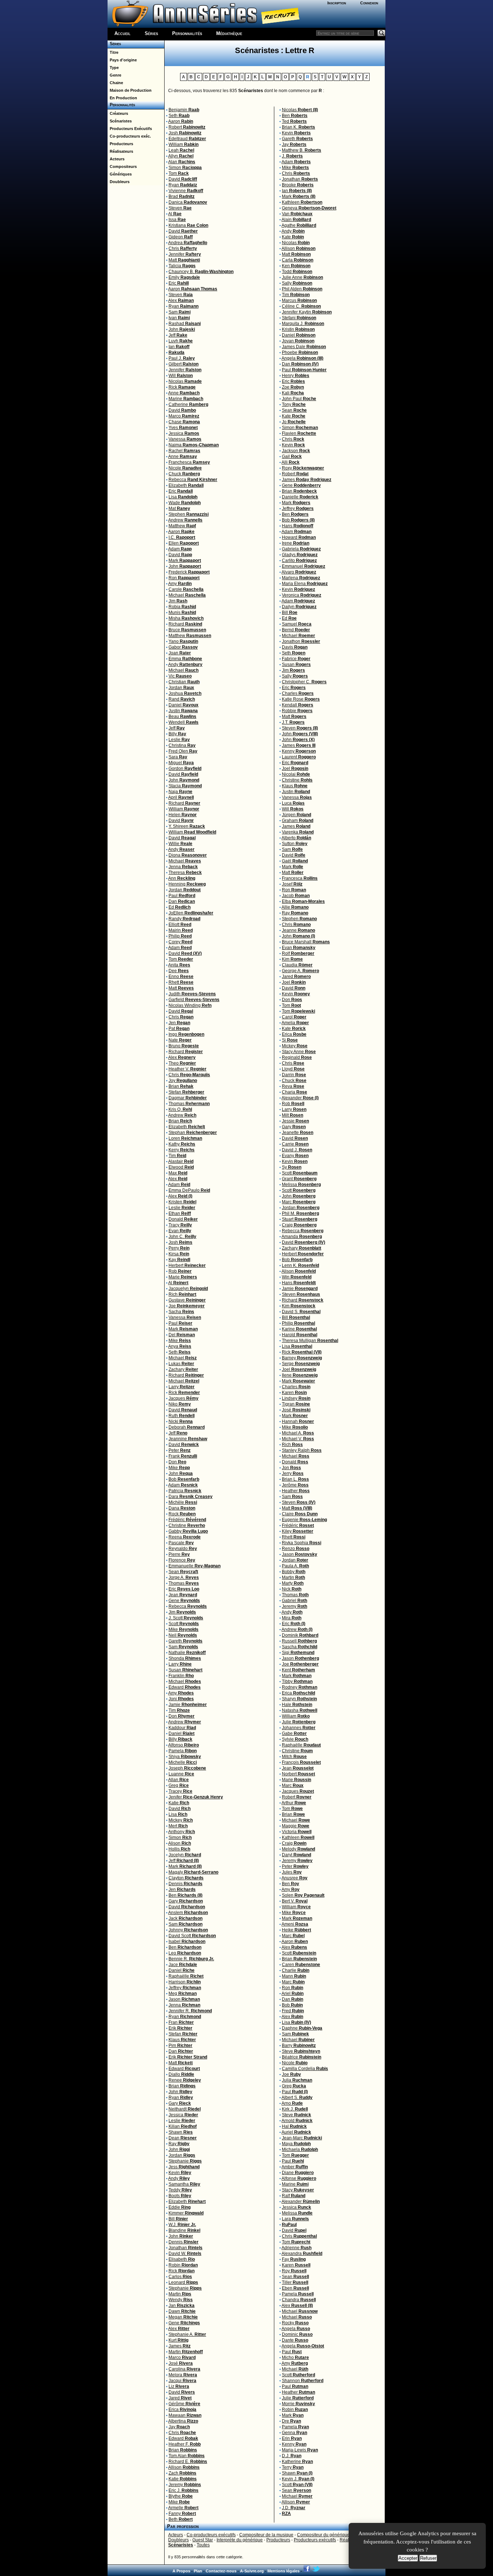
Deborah (187, 1427)
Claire (300, 1514)
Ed (180, 907)
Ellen (184, 543)
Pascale (181, 1543)
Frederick (189, 572)
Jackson (296, 451)
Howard (299, 537)
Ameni (295, 1924)
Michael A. (298, 1433)
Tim (177, 1156)
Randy (184, 919)
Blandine (184, 2230)
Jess (184, 2167)
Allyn (181, 156)
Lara (295, 2219)
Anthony (182, 1832)
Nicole (185, 468)
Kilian (183, 2126)
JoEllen (191, 913)
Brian (181, 1086)
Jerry (293, 1473)
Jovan (298, 341)
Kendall (298, 705)
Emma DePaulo (189, 1190)
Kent (298, 1670)
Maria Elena (305, 584)
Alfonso (184, 1745)
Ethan (180, 1213)
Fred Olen (183, 751)
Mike (180, 1341)
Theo (182, 1063)
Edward (185, 1687)
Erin (292, 2438)
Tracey (180, 1791)
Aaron (181, 121)
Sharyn (299, 1699)
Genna (295, 2433)
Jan (182, 2306)
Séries (151, 33)
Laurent (299, 757)
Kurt (178, 2340)
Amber (295, 2167)
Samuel (297, 624)
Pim (180, 2045)
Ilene (300, 1375)
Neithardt (185, 2109)
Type (113, 68)
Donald (183, 1219)
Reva (293, 1086)
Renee (185, 2080)
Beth (181, 2519)
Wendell (184, 722)
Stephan (193, 1133)
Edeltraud (187, 139)
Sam (180, 312)
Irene (296, 543)
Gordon (185, 769)
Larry (182, 1387)
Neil (183, 1635)
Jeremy (185, 2485)
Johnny (188, 1930)
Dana (182, 1508)
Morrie (298, 2404)
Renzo (296, 1549)
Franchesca (189, 462)
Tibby (297, 1681)
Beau (182, 716)
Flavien (299, 433)
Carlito (299, 560)
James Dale (304, 347)
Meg (183, 1993)
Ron (184, 578)
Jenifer (196, 1797)
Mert (178, 1826)
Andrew (185, 520)
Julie (299, 1722)
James (180, 2346)
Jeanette (298, 1133)
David (183, 179)
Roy (294, 2271)
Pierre (179, 1554)
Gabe (294, 1733)
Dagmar (188, 1098)
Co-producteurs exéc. (129, 136)
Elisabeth (182, 2259)
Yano (183, 641)
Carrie (295, 1144)
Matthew (182, 526)
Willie (180, 844)
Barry (299, 2045)
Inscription (337, 3)
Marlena (301, 578)
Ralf (294, 2196)
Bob (184, 1479)
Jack (186, 1918)
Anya (180, 1346)
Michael (187, 595)
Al (175, 214)
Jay (179, 2427)
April (181, 797)
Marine (186, 399)
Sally (297, 283)
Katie (179, 1803)
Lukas (181, 1364)
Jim (178, 601)
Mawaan (185, 2415)
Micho (295, 2358)
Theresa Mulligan (310, 1341)
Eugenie (304, 1520)
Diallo (181, 2074)
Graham (298, 821)
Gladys (300, 555)
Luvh (181, 341)
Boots (180, 2196)
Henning (187, 884)
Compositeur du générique (323, 2535)
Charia (295, 1092)
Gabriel (295, 1601)
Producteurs (120, 144)
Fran (181, 2022)
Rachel (184, 451)
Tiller (295, 2282)
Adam (180, 549)
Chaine (115, 83)
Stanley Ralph (302, 1450)
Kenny (299, 751)
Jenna (183, 867)
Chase (184, 422)
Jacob (296, 896)
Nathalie (187, 1653)
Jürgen (296, 815)
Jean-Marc (302, 2138)
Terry (293, 2467)
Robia (182, 607)
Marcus (299, 300)
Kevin (180, 2173)
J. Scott (186, 1618)
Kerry (182, 1150)
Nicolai (296, 774)
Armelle (183, 2508)
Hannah (298, 1421)
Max (178, 1173)
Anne (184, 393)
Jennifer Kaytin (307, 312)
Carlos (180, 2277)
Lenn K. (300, 1265)
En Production (122, 98)
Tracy (180, 1225)
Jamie (188, 1705)
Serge (301, 1364)
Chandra (299, 2300)
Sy (292, 1167)
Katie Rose (301, 699)
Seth (179, 116)
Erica (182, 2410)
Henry (296, 376)
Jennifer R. (190, 2011)
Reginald (297, 1057)
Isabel (187, 1941)
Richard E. (188, 2462)
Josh (185, 133)
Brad (182, 196)
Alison (180, 1843)
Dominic (297, 2334)
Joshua (185, 693)
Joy (183, 1081)
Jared (180, 2398)
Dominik (300, 1635)
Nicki (181, 1421)
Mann (294, 1976)
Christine (187, 1525)
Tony (294, 404)
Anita (179, 965)
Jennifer (185, 254)
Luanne (181, 1774)
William (184, 144)
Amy (180, 584)
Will (181, 376)
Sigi (298, 1653)
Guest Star (203, 2540)
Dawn (182, 2311)
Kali (293, 393)
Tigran (296, 1404)
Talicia (182, 266)
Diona (188, 855)
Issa (177, 220)
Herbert (187, 1265)
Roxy (303, 468)
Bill (178, 2219)
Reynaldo (183, 1549)
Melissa (301, 1185)
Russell (299, 1641)
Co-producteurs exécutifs (211, 2535)
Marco (184, 416)
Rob (180, 1271)
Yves (183, 428)
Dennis (186, 1884)
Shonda (185, 1658)
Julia (297, 2080)
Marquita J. (303, 324)
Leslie (179, 740)
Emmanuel (304, 566)
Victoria (297, 1832)
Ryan (183, 185)
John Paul (299, 399)
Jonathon (301, 641)
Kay (179, 1260)
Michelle (183, 1762)
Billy (177, 734)
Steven (180, 208)
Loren (185, 1138)
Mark (185, 560)
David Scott (192, 1936)
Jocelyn (185, 1855)
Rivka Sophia (302, 1543)
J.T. (293, 722)
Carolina (184, 2369)
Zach (182, 2473)
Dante (295, 2340)
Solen (303, 1895)
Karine (299, 1329)
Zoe (293, 387)
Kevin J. (298, 2479)
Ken (296, 266)
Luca (293, 803)
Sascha (300, 1647)
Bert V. (295, 1901)
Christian (184, 682)
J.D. (294, 2508)
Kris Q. (180, 1109)
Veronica (302, 595)
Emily (184, 277)
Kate (293, 237)
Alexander (300, 1098)
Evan (180, 1231)
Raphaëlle (186, 1976)
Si (290, 1040)
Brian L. (295, 1479)
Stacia (185, 786)
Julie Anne (302, 277)
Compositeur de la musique (266, 2535)
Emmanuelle (195, 1566)
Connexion (369, 3)
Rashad (185, 324)
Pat (179, 1029)
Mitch (294, 1757)
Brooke (298, 185)
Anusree (295, 1878)
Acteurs (116, 159)
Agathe (299, 225)
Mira (292, 1618)
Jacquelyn (188, 1289)
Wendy (181, 2300)
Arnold (297, 2121)
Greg (179, 1785)
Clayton (186, 1878)
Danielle (300, 497)
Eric (179, 283)
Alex (181, 300)
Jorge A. (184, 1577)
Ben (186, 1895)
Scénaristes (120, 121)
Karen (294, 1393)
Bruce (187, 630)
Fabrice (296, 659)
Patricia (185, 1491)
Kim (292, 959)
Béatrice (302, 2057)
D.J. (292, 2456)
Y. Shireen (187, 826)
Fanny (182, 2514)
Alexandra (302, 2254)
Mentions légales (283, 2571)
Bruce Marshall (306, 942)
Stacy (298, 2190)
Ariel (293, 1993)
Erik (180, 2028)
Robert (187, 127)
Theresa (185, 873)
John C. (182, 1237)
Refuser (428, 2558)
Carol (294, 1017)
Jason (184, 1999)
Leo (185, 1953)
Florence (182, 1560)
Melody (298, 1849)
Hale (297, 1705)
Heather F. (185, 2444)
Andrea (188, 243)
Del (182, 1335)
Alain (296, 220)
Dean (183, 2138)
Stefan (186, 1092)
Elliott (180, 925)
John (182, 329)
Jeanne (298, 930)
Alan (182, 162)
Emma (185, 659)
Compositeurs (122, 166)
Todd (297, 272)
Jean (183, 1595)
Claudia (297, 965)
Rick (182, 387)
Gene (184, 1601)
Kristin (298, 329)
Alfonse (299, 2178)
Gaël (295, 861)
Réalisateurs (120, 151)
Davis (295, 647)
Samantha (184, 2184)
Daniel (184, 705)
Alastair (181, 1161)
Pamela (183, 1751)
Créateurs (118, 113)
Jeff (178, 335)
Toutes (203, 2545)
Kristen (182, 1202)
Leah (181, 150)
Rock (182, 1514)
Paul (182, 896)
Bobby (294, 1572)
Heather (296, 1491)
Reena (185, 1537)
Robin (183, 2265)
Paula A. (295, 1566)
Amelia (295, 1023)
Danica (188, 202)
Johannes (299, 1728)
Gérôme (184, 2404)
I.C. (182, 537)
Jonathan (186, 2248)
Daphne (302, 2028)
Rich (182, 1294)
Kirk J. (295, 2109)
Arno (292, 2103)
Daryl (296, 1855)
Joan (180, 653)
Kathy (182, 1144)
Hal (294, 2126)
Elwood (181, 1167)
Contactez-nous (221, 2571)
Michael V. (298, 1439)
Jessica (184, 433)
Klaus (182, 2040)
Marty (293, 1583)
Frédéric (187, 1520)
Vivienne (186, 191)
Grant (299, 1179)
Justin (183, 711)
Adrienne (296, 2248)
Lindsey (296, 1398)
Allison (184, 2467)
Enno (181, 977)
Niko (180, 1404)
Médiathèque (229, 33)
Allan (178, 1780)
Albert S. (297, 2097)
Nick (292, 1589)
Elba (303, 901)
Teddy (180, 2190)
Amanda (302, 1237)
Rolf (298, 953)
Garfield (194, 1000)
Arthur (294, 1803)
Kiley (298, 1531)
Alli (291, 462)
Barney (302, 1358)
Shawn (181, 2132)
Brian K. (298, 127)
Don (177, 1462)
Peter (180, 1450)
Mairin (181, 930)
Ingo (186, 1034)
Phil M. (300, 1213)
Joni (181, 1699)
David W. (185, 2254)
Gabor (183, 647)
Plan (198, 2571)
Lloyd (293, 1069)
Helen (183, 815)
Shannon (303, 2381)
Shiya (185, 1757)
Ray (179, 2144)
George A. (300, 971)
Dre (291, 2421)
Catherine (188, 404)
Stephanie (185, 2161)
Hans (298, 526)
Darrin (294, 1075)
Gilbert (184, 364)
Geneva (309, 208)
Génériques (120, 174)
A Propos (181, 2571)
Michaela (300, 2149)
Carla (298, 260)
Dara (191, 1497)
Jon (291, 1468)
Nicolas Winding (190, 1005)
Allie (295, 907)
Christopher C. (304, 682)
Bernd (296, 630)
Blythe (181, 2496)
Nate (180, 1040)
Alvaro (299, 572)
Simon (185, 168)
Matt (184, 260)
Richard (185, 624)
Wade (185, 503)
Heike (296, 1930)
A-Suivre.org (252, 2571)
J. (292, 156)
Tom (179, 173)
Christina (182, 745)
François (301, 1762)
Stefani (299, 318)
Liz (179, 2386)
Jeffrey (185, 1988)
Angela (302, 358)
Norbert (298, 1774)
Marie (183, 1277)
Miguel (181, 763)
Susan (186, 1670)
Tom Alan (187, 2456)
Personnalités (187, 33)
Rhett (181, 982)
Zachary (183, 1369)
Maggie (296, 1826)
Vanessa (185, 439)
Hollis (179, 1849)
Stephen (189, 514)
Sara (178, 757)
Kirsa (179, 1254)
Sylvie (295, 1739)
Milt (293, 1115)
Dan (182, 901)
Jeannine (188, 1439)
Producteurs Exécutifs (130, 129)
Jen (179, 1023)
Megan (183, 2317)
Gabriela (301, 549)
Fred (293, 2011)
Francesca (300, 878)
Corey (180, 942)
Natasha (300, 1710)
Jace (183, 1965)
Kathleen (302, 202)
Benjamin (184, 110)
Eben (295, 2288)
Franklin (181, 1676)
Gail (292, 456)
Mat (179, 508)
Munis (182, 612)
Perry (179, 1248)
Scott (184, 1624)
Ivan (179, 318)
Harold (300, 1335)
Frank (183, 1456)
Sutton (295, 844)
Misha (186, 618)
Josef (292, 884)
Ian (179, 347)
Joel (295, 769)
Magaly (193, 1872)
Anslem (188, 1913)
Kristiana (188, 225)
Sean (183, 1572)
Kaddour (182, 1728)
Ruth (182, 1416)
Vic (180, 676)
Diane (298, 2173)
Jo (294, 422)
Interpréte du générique (240, 2540)
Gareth (186, 1641)
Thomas (189, 1104)
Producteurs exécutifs (315, 2540)
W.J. (182, 2225)
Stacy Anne (299, 1052)
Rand (182, 699)
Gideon (181, 237)
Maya (296, 2144)
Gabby (188, 1531)
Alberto (296, 838)
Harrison (185, 1982)
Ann (182, 878)
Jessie (295, 1121)
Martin (180, 2294)
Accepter (408, 2558)
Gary (186, 1901)
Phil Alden (302, 289)
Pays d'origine (122, 60)
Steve (301, 2051)
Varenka (298, 832)
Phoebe (300, 352)
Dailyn (299, 607)
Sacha (181, 1312)
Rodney (300, 1687)
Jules (292, 1872)
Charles (298, 693)
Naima (194, 445)
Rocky (295, 2323)
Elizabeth (186, 485)
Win (297, 1277)
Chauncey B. (201, 272)
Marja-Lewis (300, 2450)
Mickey (181, 1820)
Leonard (183, 2282)
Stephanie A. (187, 2334)
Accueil (123, 33)
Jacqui (182, 2381)
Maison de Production (130, 90)
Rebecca (193, 480)
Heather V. (187, 1069)
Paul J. (182, 358)
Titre (113, 52)
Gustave (187, 1300)
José (181, 2363)
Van (297, 214)
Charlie (296, 1970)
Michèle (183, 1502)
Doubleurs (119, 182)
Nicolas (185, 381)
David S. (301, 1312)
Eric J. (184, 2490)
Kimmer (186, 2213)
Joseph (187, 1768)
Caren (301, 1965)
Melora (183, 2375)
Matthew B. (302, 150)
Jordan (181, 688)
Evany (295, 1156)
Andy (185, 664)
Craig (299, 1225)
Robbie (297, 711)
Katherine (297, 2462)
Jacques (184, 1398)
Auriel (296, 2132)
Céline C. (301, 306)
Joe (187, 1306)
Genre (114, 75)
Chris (183, 248)
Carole (186, 589)
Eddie (180, 2207)
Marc (299, 1202)
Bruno (184, 1046)
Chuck (184, 474)
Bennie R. (191, 1959)
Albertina (183, 2421)
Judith (192, 994)
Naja (180, 792)
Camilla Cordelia (305, 2069)
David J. (297, 1150)
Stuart (300, 1219)
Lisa (183, 497)
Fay (294, 2259)
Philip (180, 936)
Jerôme (295, 1485)
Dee (179, 971)
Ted (294, 121)
